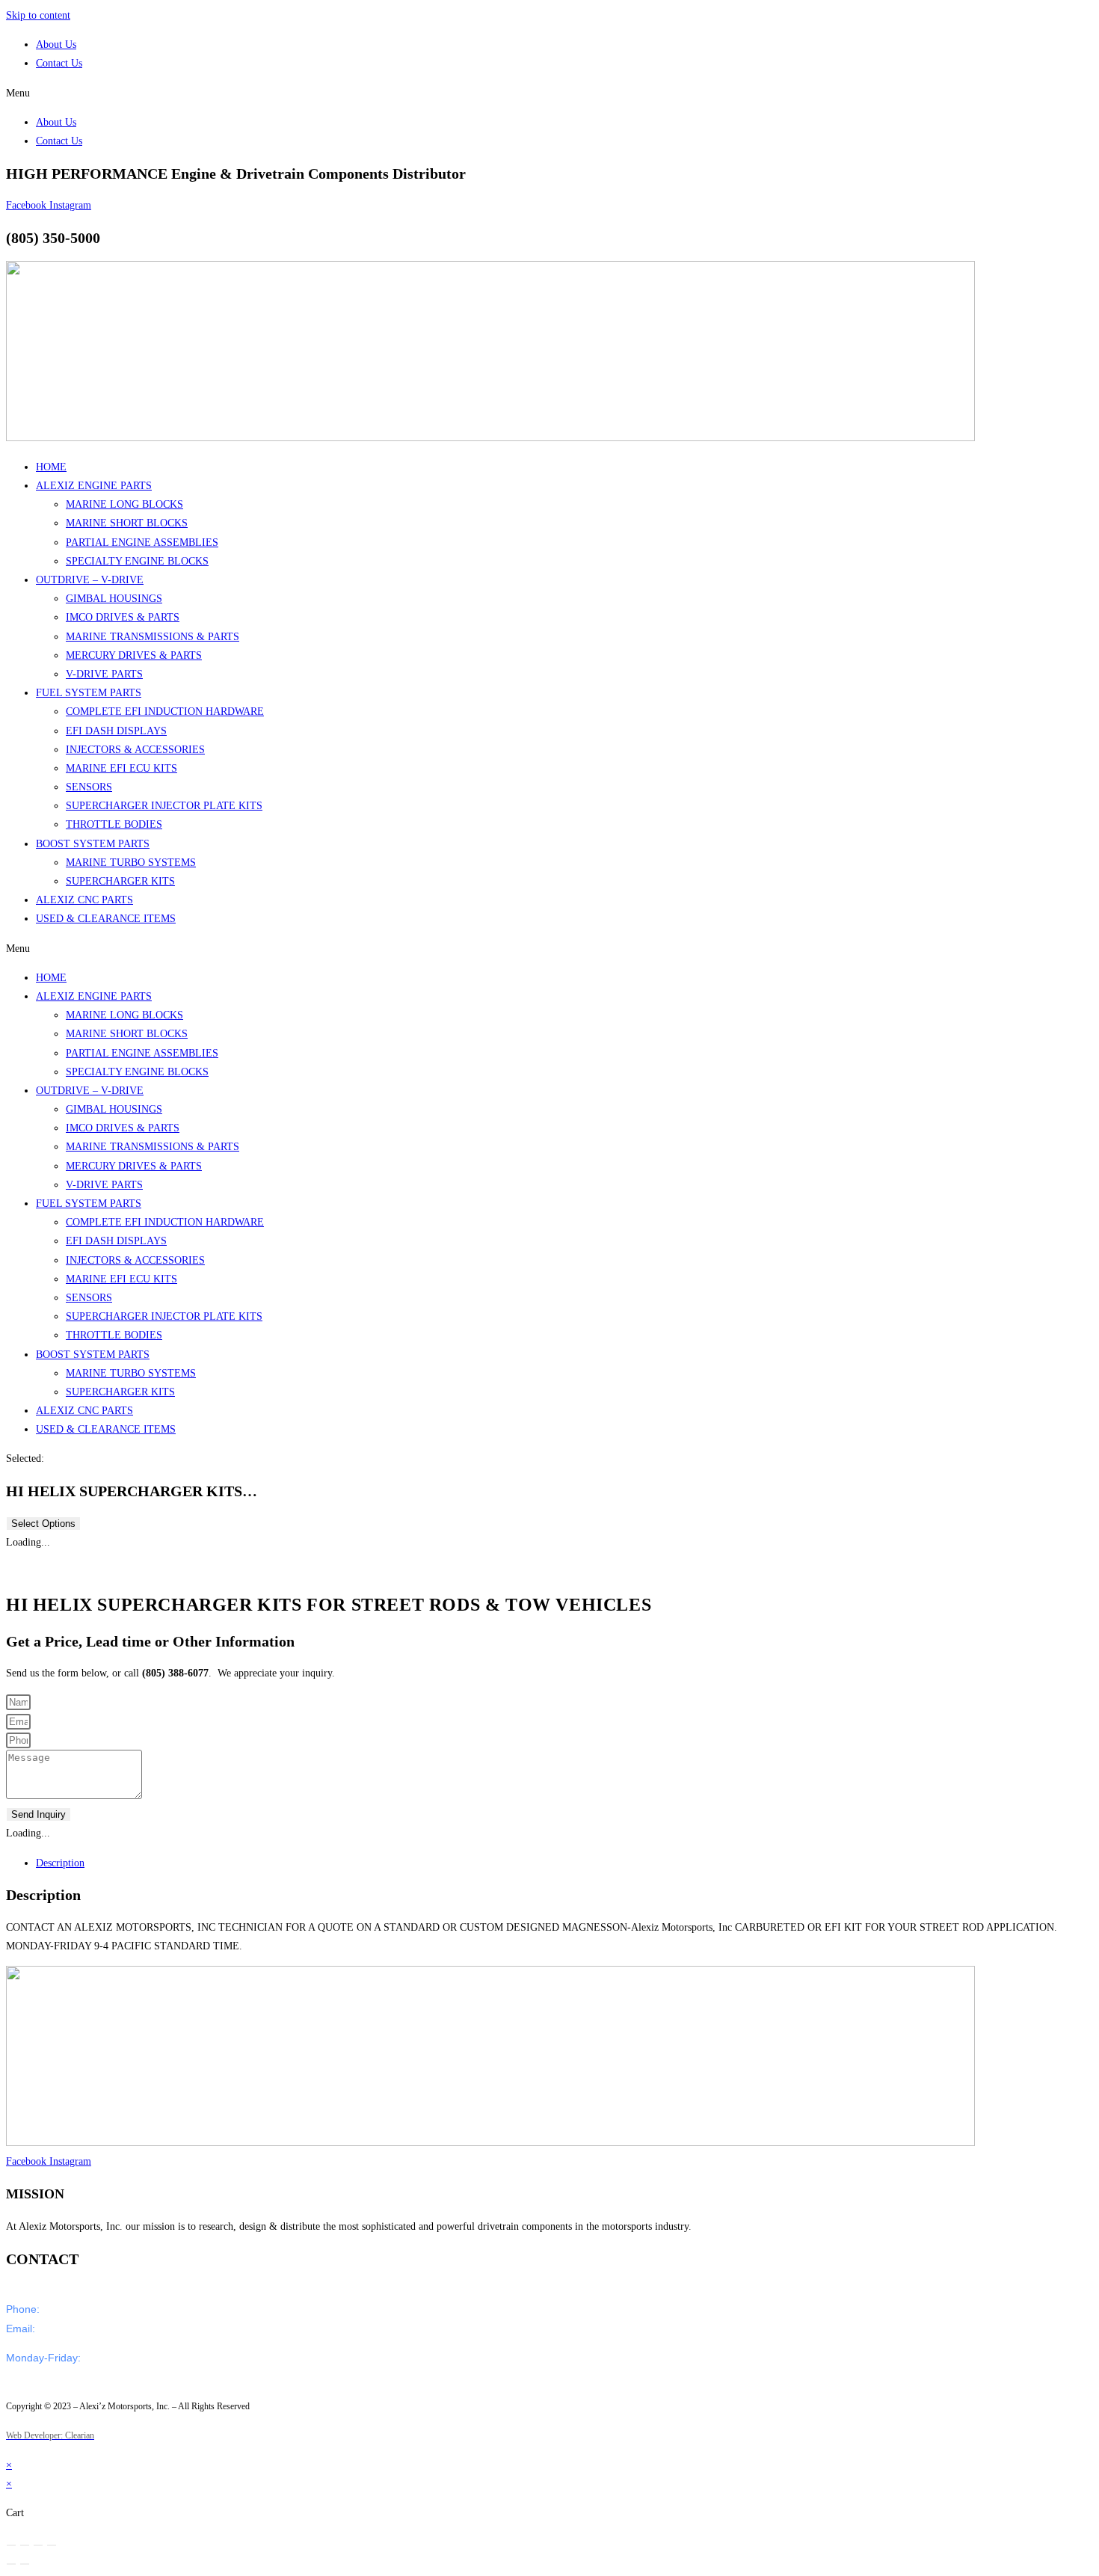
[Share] (38, 2545)
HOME (51, 467)
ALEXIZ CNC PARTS (84, 900)
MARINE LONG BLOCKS (124, 504)
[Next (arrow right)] (25, 2564)
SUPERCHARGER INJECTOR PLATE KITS (164, 806)
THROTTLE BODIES (114, 824)
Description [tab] (60, 1863)
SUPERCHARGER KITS (120, 881)
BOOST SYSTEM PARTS (93, 844)
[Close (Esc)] (52, 2545)
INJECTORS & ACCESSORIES (135, 750)
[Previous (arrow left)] (11, 2564)
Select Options (43, 1524)
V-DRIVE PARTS (104, 674)
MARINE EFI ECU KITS (121, 768)
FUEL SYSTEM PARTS (89, 693)
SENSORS (89, 787)
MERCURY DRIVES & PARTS (134, 655)
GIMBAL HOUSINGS (114, 599)
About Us (56, 44)
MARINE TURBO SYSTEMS (131, 863)
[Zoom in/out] (11, 2545)
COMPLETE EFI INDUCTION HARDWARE (165, 711)
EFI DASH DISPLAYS (116, 731)
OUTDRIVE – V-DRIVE (90, 580)
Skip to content (38, 15)
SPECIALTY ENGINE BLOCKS (137, 561)
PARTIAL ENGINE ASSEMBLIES (142, 542)
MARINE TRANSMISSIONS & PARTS (153, 637)
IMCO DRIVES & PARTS (123, 617)
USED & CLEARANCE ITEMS (106, 919)
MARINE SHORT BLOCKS (127, 523)
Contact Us (59, 63)
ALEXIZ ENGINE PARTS (94, 486)
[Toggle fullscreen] (25, 2545)
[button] (549, 93)
